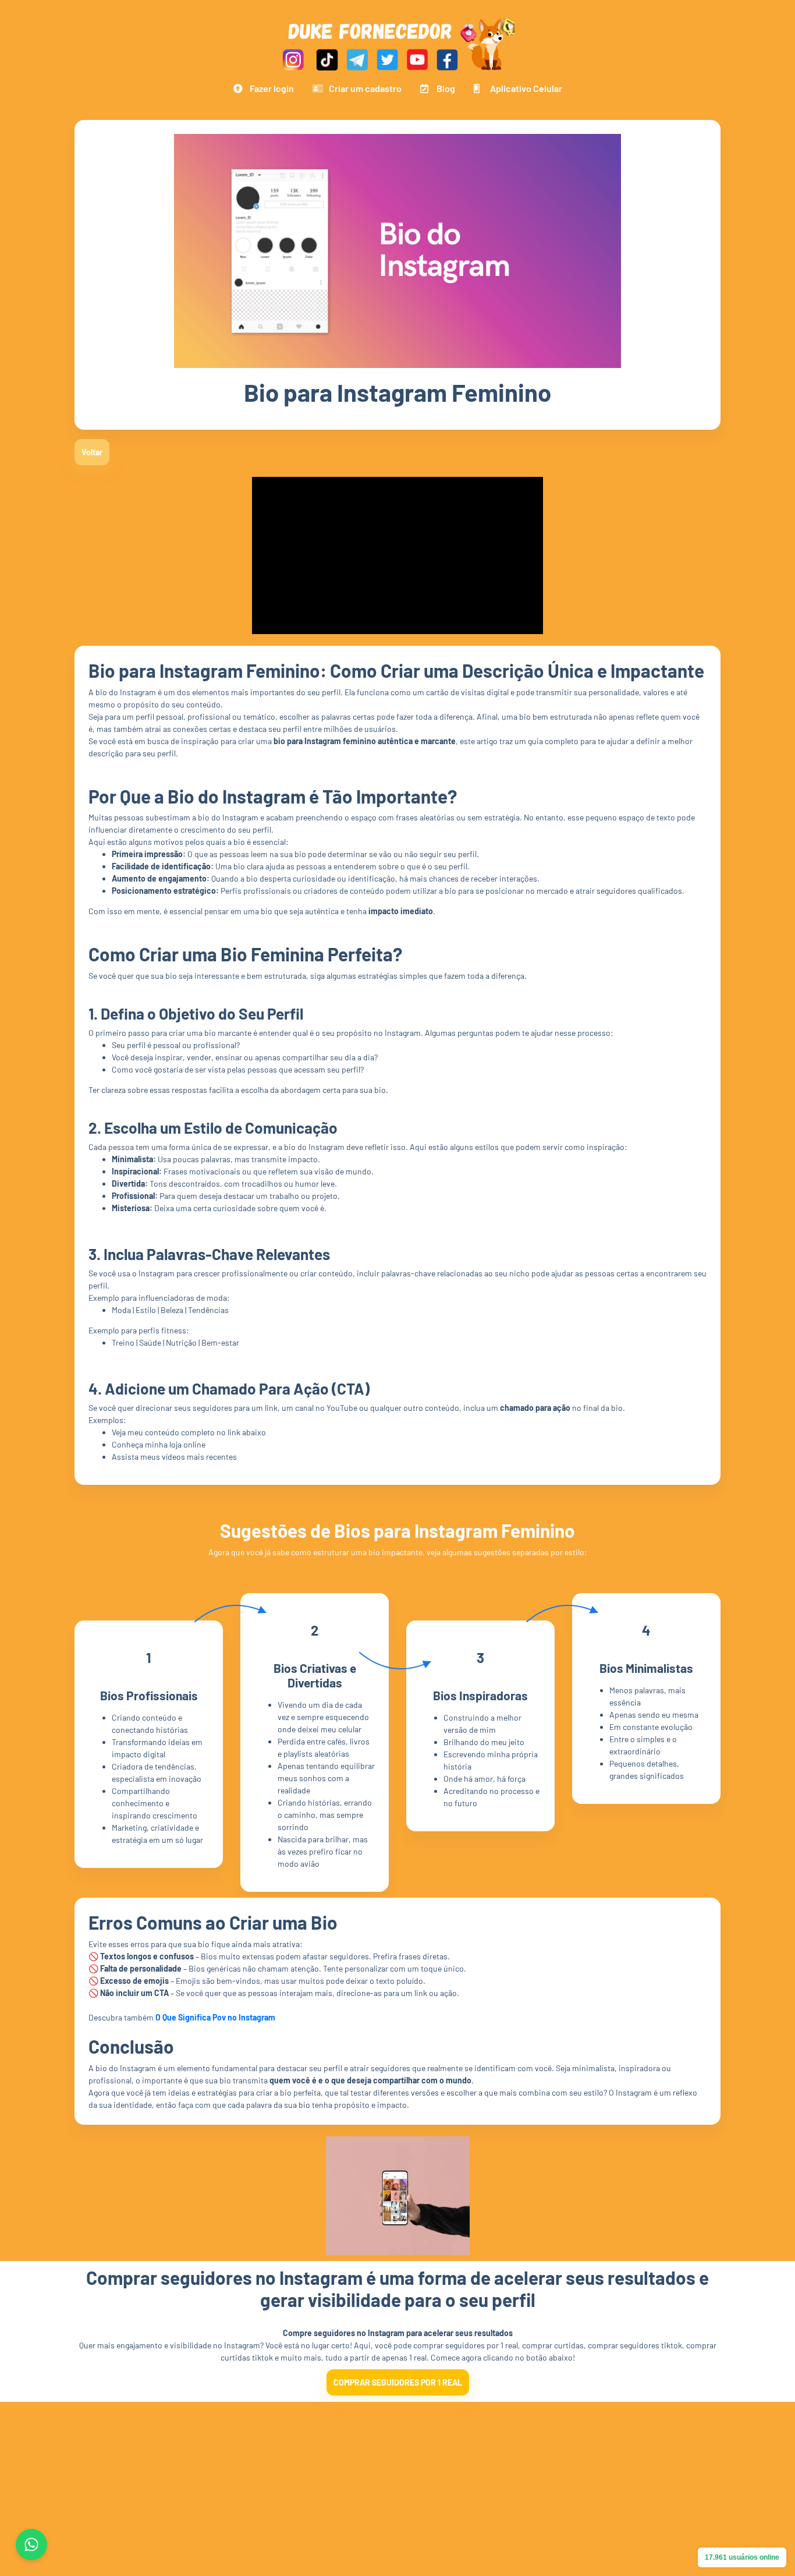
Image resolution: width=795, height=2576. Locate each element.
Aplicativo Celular (526, 88)
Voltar (92, 452)
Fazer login (272, 88)
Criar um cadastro (365, 88)
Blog (446, 88)
